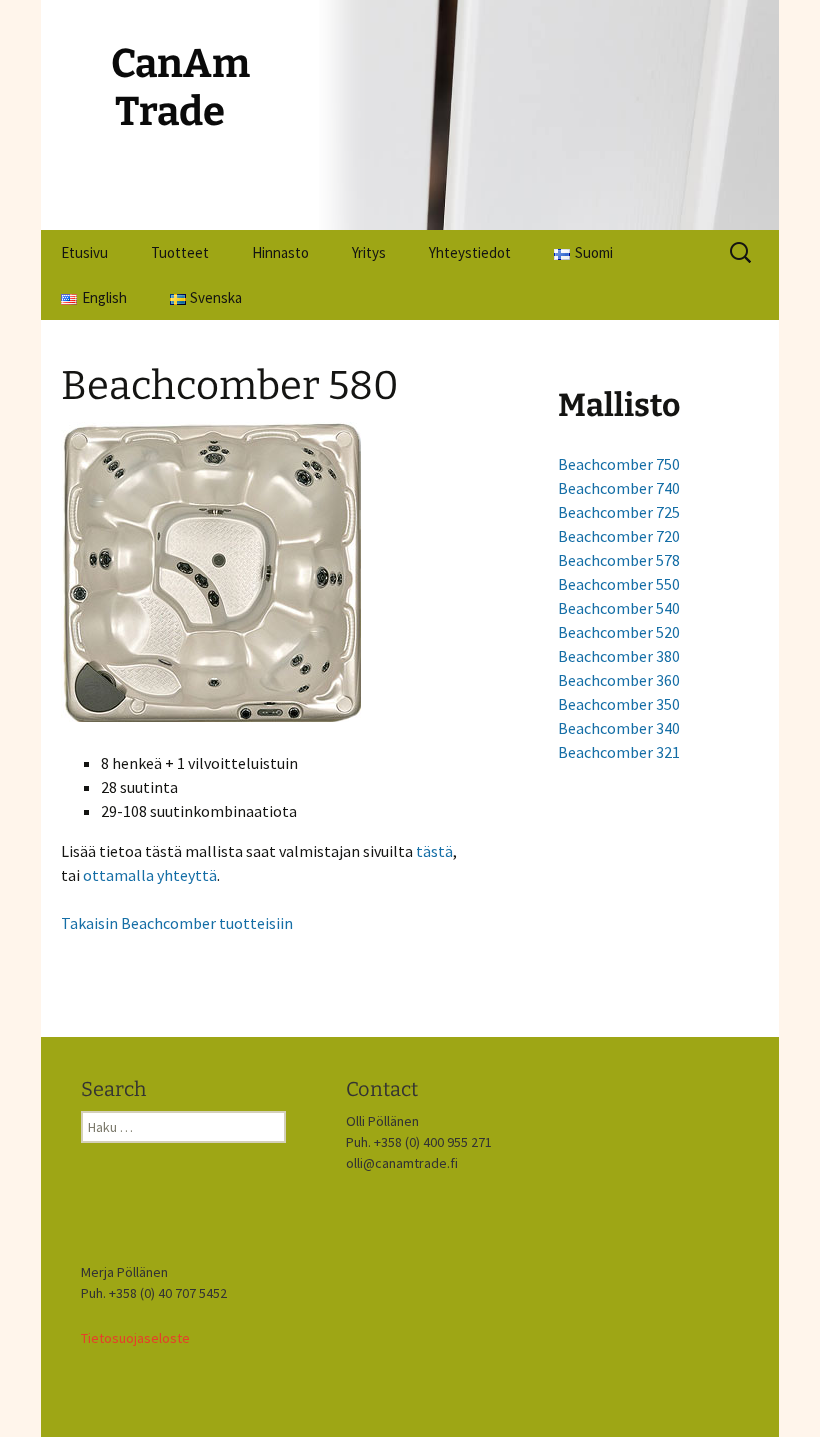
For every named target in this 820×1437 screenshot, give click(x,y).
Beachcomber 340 (619, 728)
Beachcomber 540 (619, 608)
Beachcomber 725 (619, 512)
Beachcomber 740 (619, 488)
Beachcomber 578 (619, 560)
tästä (434, 851)
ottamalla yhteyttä (150, 875)
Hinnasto (280, 252)
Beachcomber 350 (619, 704)
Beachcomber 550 (619, 584)
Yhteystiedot (470, 252)
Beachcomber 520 (619, 632)
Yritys (369, 252)
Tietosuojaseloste (135, 1338)
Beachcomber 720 (619, 536)
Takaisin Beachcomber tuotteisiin (177, 923)
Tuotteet (180, 252)
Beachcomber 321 (619, 752)
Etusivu (84, 252)
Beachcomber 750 (619, 464)
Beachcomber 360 (619, 680)
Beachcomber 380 (619, 656)
